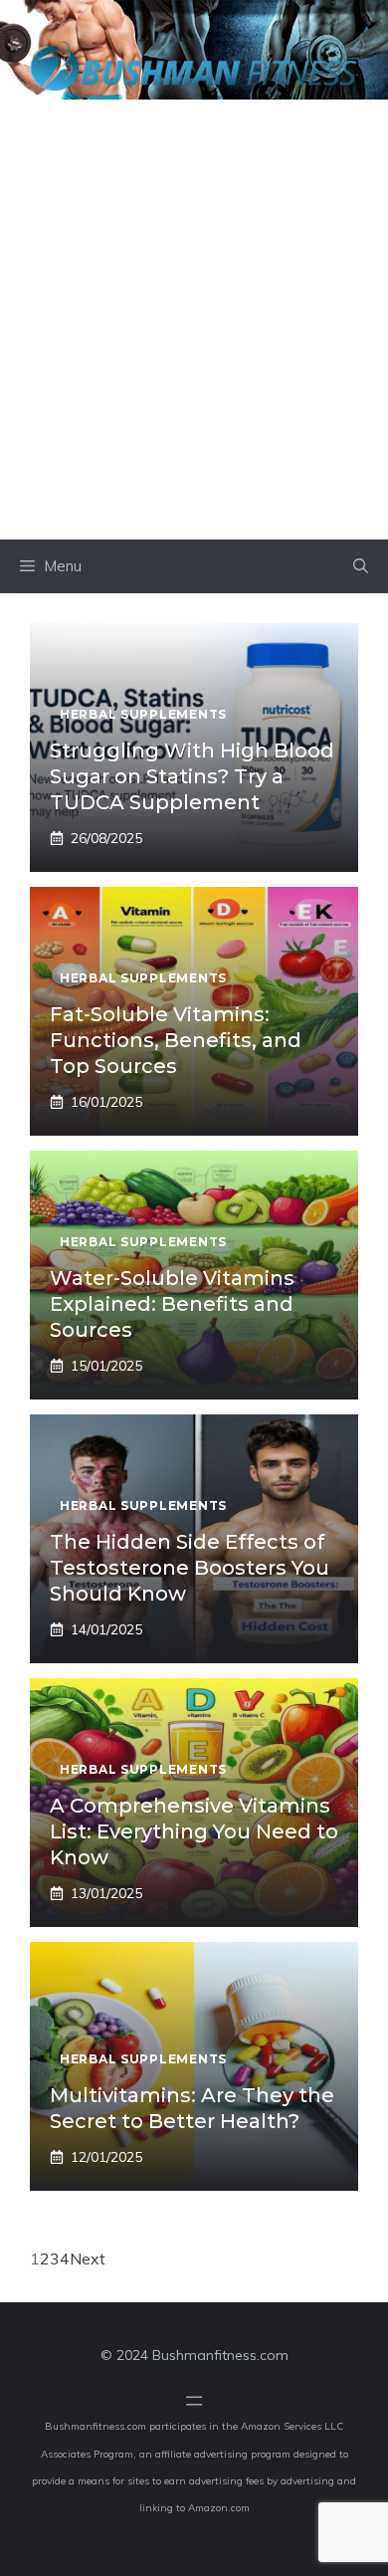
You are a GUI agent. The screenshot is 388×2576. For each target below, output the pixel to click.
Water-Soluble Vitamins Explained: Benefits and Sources (172, 1304)
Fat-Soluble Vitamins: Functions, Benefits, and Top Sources (176, 1040)
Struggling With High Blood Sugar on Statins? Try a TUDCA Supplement (192, 776)
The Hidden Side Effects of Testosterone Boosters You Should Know (190, 1568)
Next (88, 2258)
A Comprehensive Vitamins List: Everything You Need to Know (194, 1831)
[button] (361, 566)
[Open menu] (194, 2401)
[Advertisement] (194, 335)
